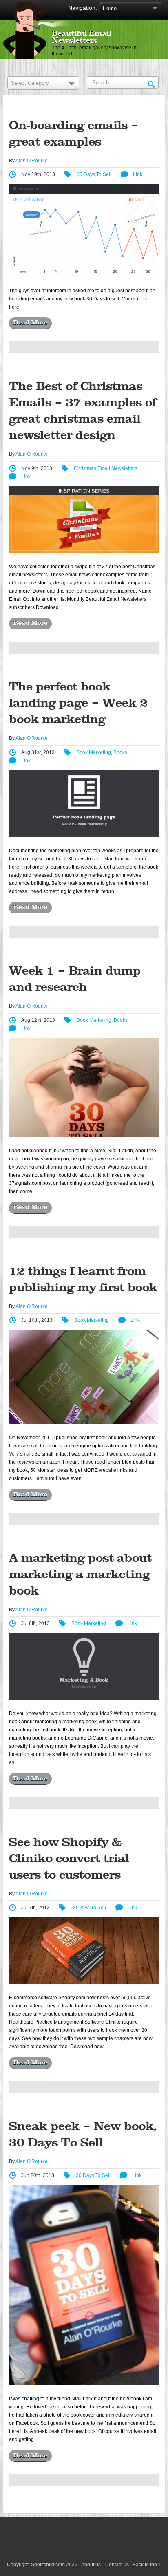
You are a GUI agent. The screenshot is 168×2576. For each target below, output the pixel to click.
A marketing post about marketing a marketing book (80, 1575)
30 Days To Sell (94, 174)
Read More (30, 323)
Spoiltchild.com (48, 2565)
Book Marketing (94, 752)
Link (138, 174)
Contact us (117, 2565)
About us (91, 2565)
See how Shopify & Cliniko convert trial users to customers (69, 1859)
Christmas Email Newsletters (106, 468)
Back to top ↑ (147, 2565)
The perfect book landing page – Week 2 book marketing (78, 703)
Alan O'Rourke (32, 161)
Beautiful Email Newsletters (82, 37)
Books (120, 752)
